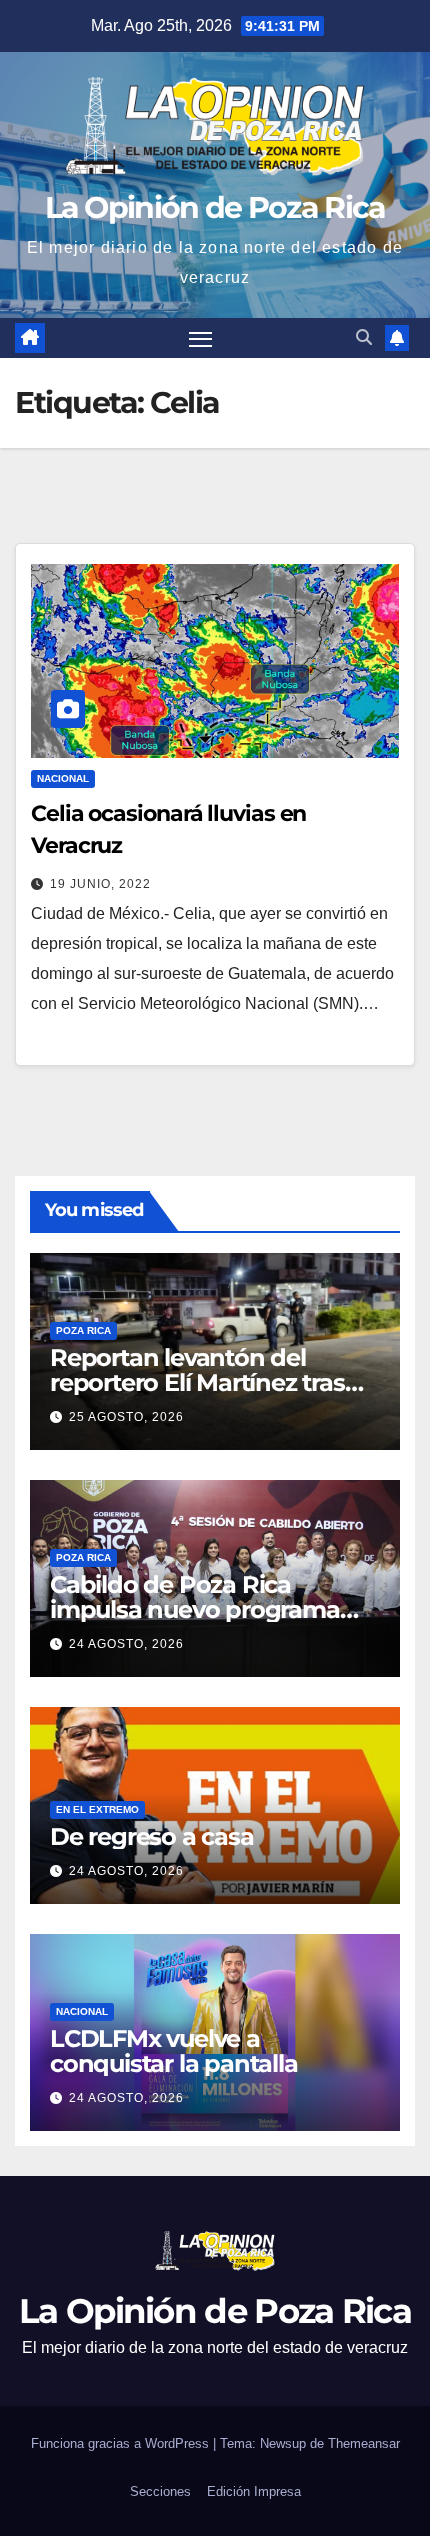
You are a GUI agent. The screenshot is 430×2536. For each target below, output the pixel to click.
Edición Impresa (254, 2491)
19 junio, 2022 (100, 884)
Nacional (63, 778)
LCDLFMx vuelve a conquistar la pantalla (174, 2051)
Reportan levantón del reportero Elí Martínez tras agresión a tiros (197, 1382)
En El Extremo (97, 1809)
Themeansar (364, 2443)
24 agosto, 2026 (126, 1644)
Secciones (160, 2491)
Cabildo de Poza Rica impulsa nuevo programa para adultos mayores (195, 1609)
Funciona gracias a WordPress (122, 2443)
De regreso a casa (152, 1836)
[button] (364, 337)
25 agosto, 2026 (126, 1417)
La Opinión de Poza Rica (215, 207)
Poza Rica (83, 1330)
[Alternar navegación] (201, 338)
